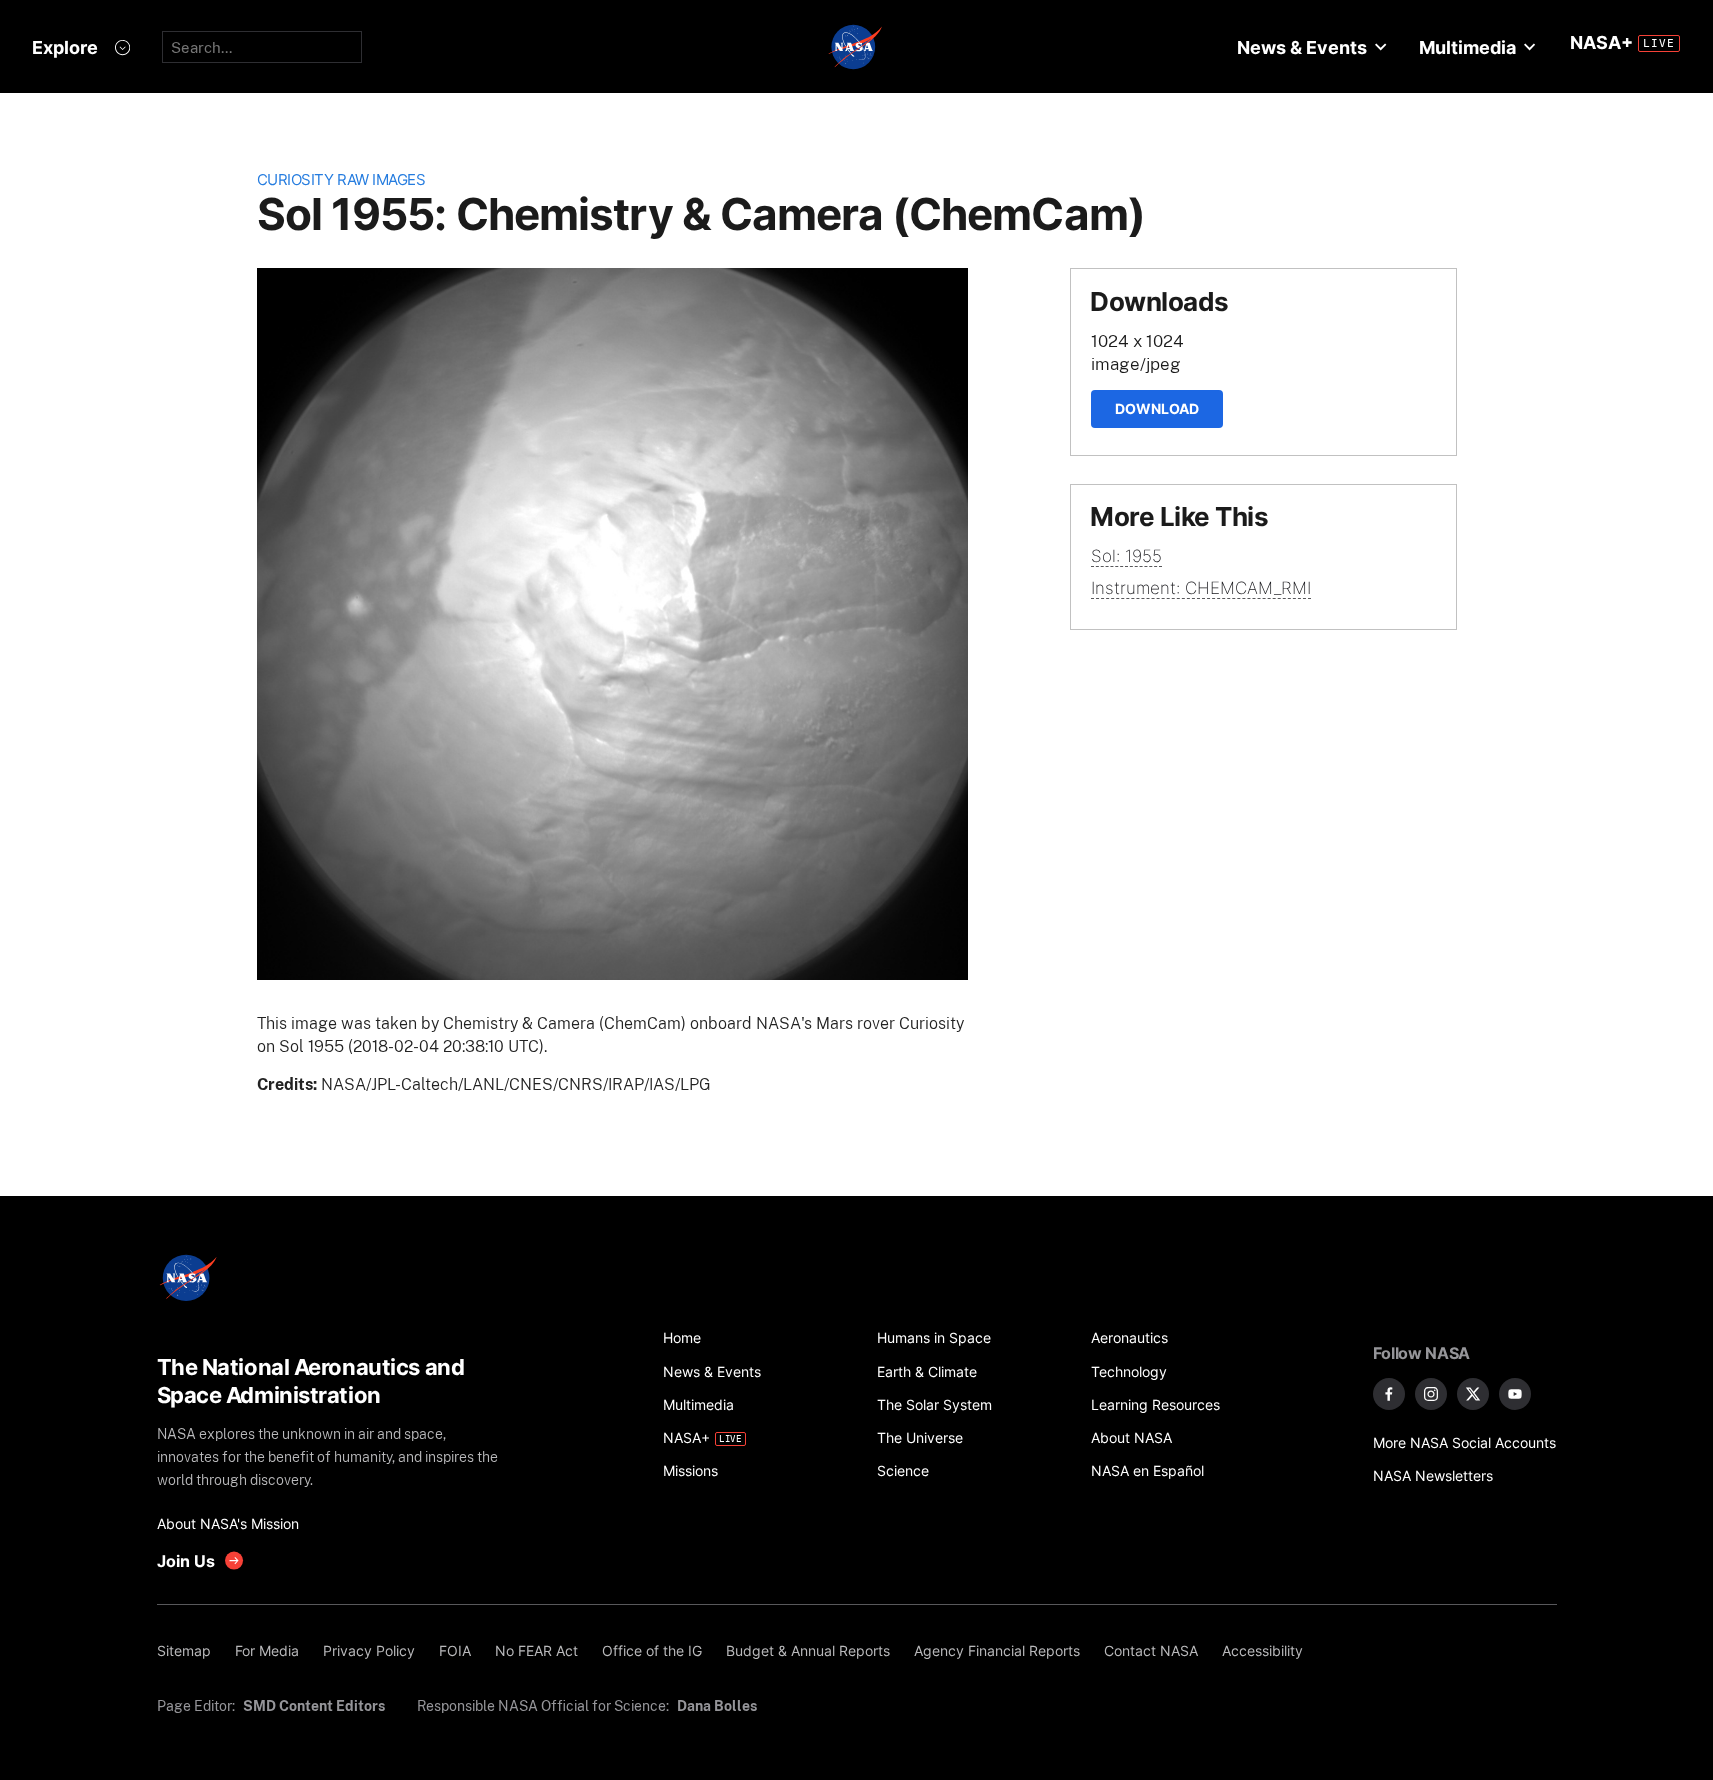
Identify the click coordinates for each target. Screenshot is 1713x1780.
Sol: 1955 (1126, 556)
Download (1157, 408)
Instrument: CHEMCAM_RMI (1201, 588)
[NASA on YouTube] (1515, 1394)
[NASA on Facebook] (1389, 1394)
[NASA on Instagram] (1431, 1394)
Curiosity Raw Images (341, 179)
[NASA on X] (1473, 1394)
